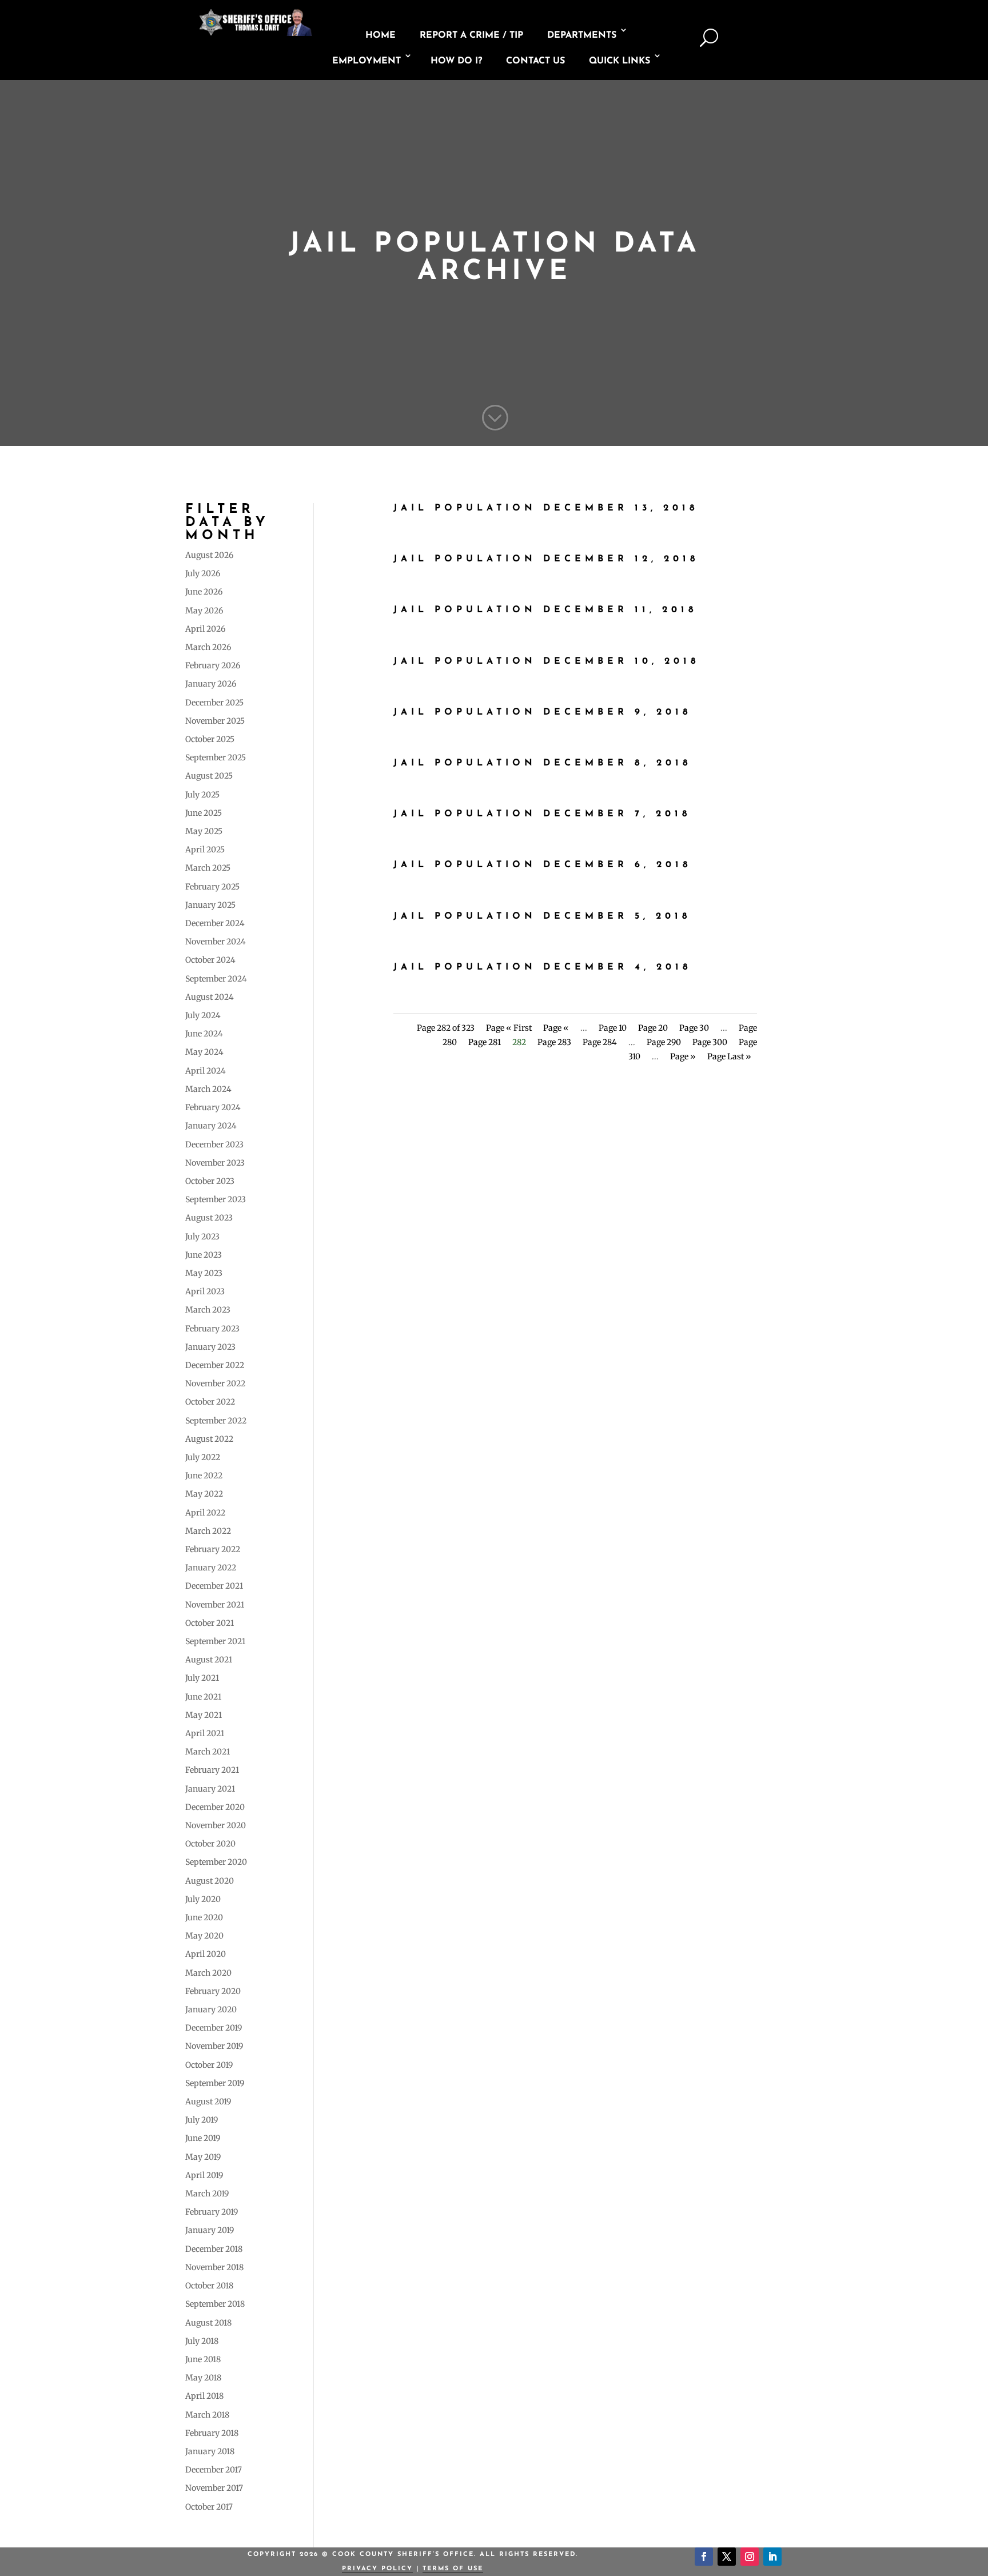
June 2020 (204, 1917)
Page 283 (554, 1042)
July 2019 (202, 2120)
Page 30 (694, 1028)
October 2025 (210, 739)
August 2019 (208, 2102)
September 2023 (216, 1199)
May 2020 (204, 1936)
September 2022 (216, 1421)
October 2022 (210, 1402)
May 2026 (204, 611)
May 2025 (204, 831)
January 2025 (210, 905)
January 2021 (210, 1789)
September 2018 (215, 2304)
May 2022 (204, 1494)
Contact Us (535, 61)
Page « (556, 1028)
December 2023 (214, 1145)
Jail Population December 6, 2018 (543, 865)
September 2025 (216, 757)
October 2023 (210, 1181)
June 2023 (204, 1255)
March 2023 (208, 1310)
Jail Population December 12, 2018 (546, 559)
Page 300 (710, 1042)
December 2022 (215, 1365)
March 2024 (208, 1089)
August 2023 (209, 1218)
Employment (366, 61)
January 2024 (211, 1126)
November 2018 (214, 2267)
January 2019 (210, 2230)
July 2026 (203, 573)
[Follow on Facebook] (704, 2557)
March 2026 (208, 647)
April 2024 (206, 1071)
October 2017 (209, 2507)
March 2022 (208, 1531)
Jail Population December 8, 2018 (543, 763)
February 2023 (212, 1329)
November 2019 (214, 2046)
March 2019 (207, 2194)
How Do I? (456, 61)
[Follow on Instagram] (750, 2557)
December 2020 (215, 1807)
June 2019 (203, 2138)
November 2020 (216, 1825)
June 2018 (203, 2359)
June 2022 (204, 1476)
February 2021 (212, 1770)
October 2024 (210, 960)
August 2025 (209, 776)
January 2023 (210, 1347)
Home (381, 35)
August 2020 (210, 1881)
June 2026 (204, 592)
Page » (683, 1056)
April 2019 (204, 2175)
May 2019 (203, 2157)
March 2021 (208, 1752)
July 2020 (203, 1899)
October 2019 (209, 2065)
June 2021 (203, 1697)
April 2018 (204, 2396)
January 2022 (211, 1568)
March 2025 (208, 868)
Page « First (509, 1028)
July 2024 (203, 1015)
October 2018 (209, 2286)
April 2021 (205, 1733)
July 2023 (202, 1237)
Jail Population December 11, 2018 (545, 610)
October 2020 (210, 1844)
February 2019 (212, 2212)
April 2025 (205, 850)
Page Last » (729, 1056)
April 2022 (205, 1513)
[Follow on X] (727, 2557)
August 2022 (209, 1439)
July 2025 (202, 795)
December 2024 (215, 923)
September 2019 (215, 2083)
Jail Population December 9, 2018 (543, 712)
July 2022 (203, 1457)
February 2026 (213, 665)
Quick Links (620, 61)
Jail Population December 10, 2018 (547, 661)
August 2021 (209, 1660)
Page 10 (613, 1028)
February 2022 (213, 1549)
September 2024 (216, 979)
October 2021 (210, 1623)
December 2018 (214, 2249)
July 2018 (202, 2341)
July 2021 (202, 1678)
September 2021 (215, 1641)
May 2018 (203, 2378)
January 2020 (211, 2009)
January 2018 (210, 2451)
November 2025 (215, 721)
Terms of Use (453, 2569)
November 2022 (215, 1383)
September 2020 (216, 1862)
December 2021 (214, 1586)
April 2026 (205, 629)
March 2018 (207, 2415)
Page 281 (485, 1042)
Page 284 (600, 1042)
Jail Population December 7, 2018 (542, 814)
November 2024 (216, 942)
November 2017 (214, 2488)
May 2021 (204, 1715)
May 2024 (204, 1052)
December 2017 (214, 2470)
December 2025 (214, 703)
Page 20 (653, 1028)
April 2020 (206, 1954)
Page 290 (664, 1042)
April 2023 (205, 1291)
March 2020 (208, 1973)
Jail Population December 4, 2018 (543, 967)
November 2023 (215, 1163)
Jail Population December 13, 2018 (546, 508)
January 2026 (211, 684)
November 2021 (215, 1605)
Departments (582, 35)
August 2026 (209, 555)
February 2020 (213, 1991)
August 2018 (208, 2323)
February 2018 (212, 2433)
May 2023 (204, 1273)
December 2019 (214, 2028)
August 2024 (210, 997)
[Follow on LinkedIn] (772, 2557)
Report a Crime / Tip (471, 35)
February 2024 (213, 1107)
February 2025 (212, 887)
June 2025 (204, 813)
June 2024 (204, 1034)
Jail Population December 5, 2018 (542, 916)
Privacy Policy (377, 2569)
